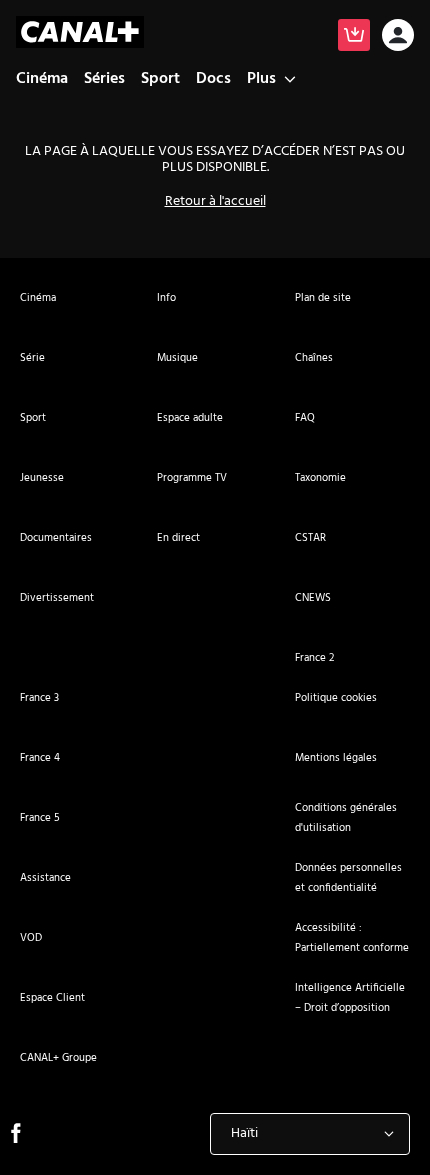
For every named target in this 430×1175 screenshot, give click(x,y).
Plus (261, 79)
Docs (213, 79)
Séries (104, 79)
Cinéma (42, 79)
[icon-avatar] (398, 37)
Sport (160, 79)
